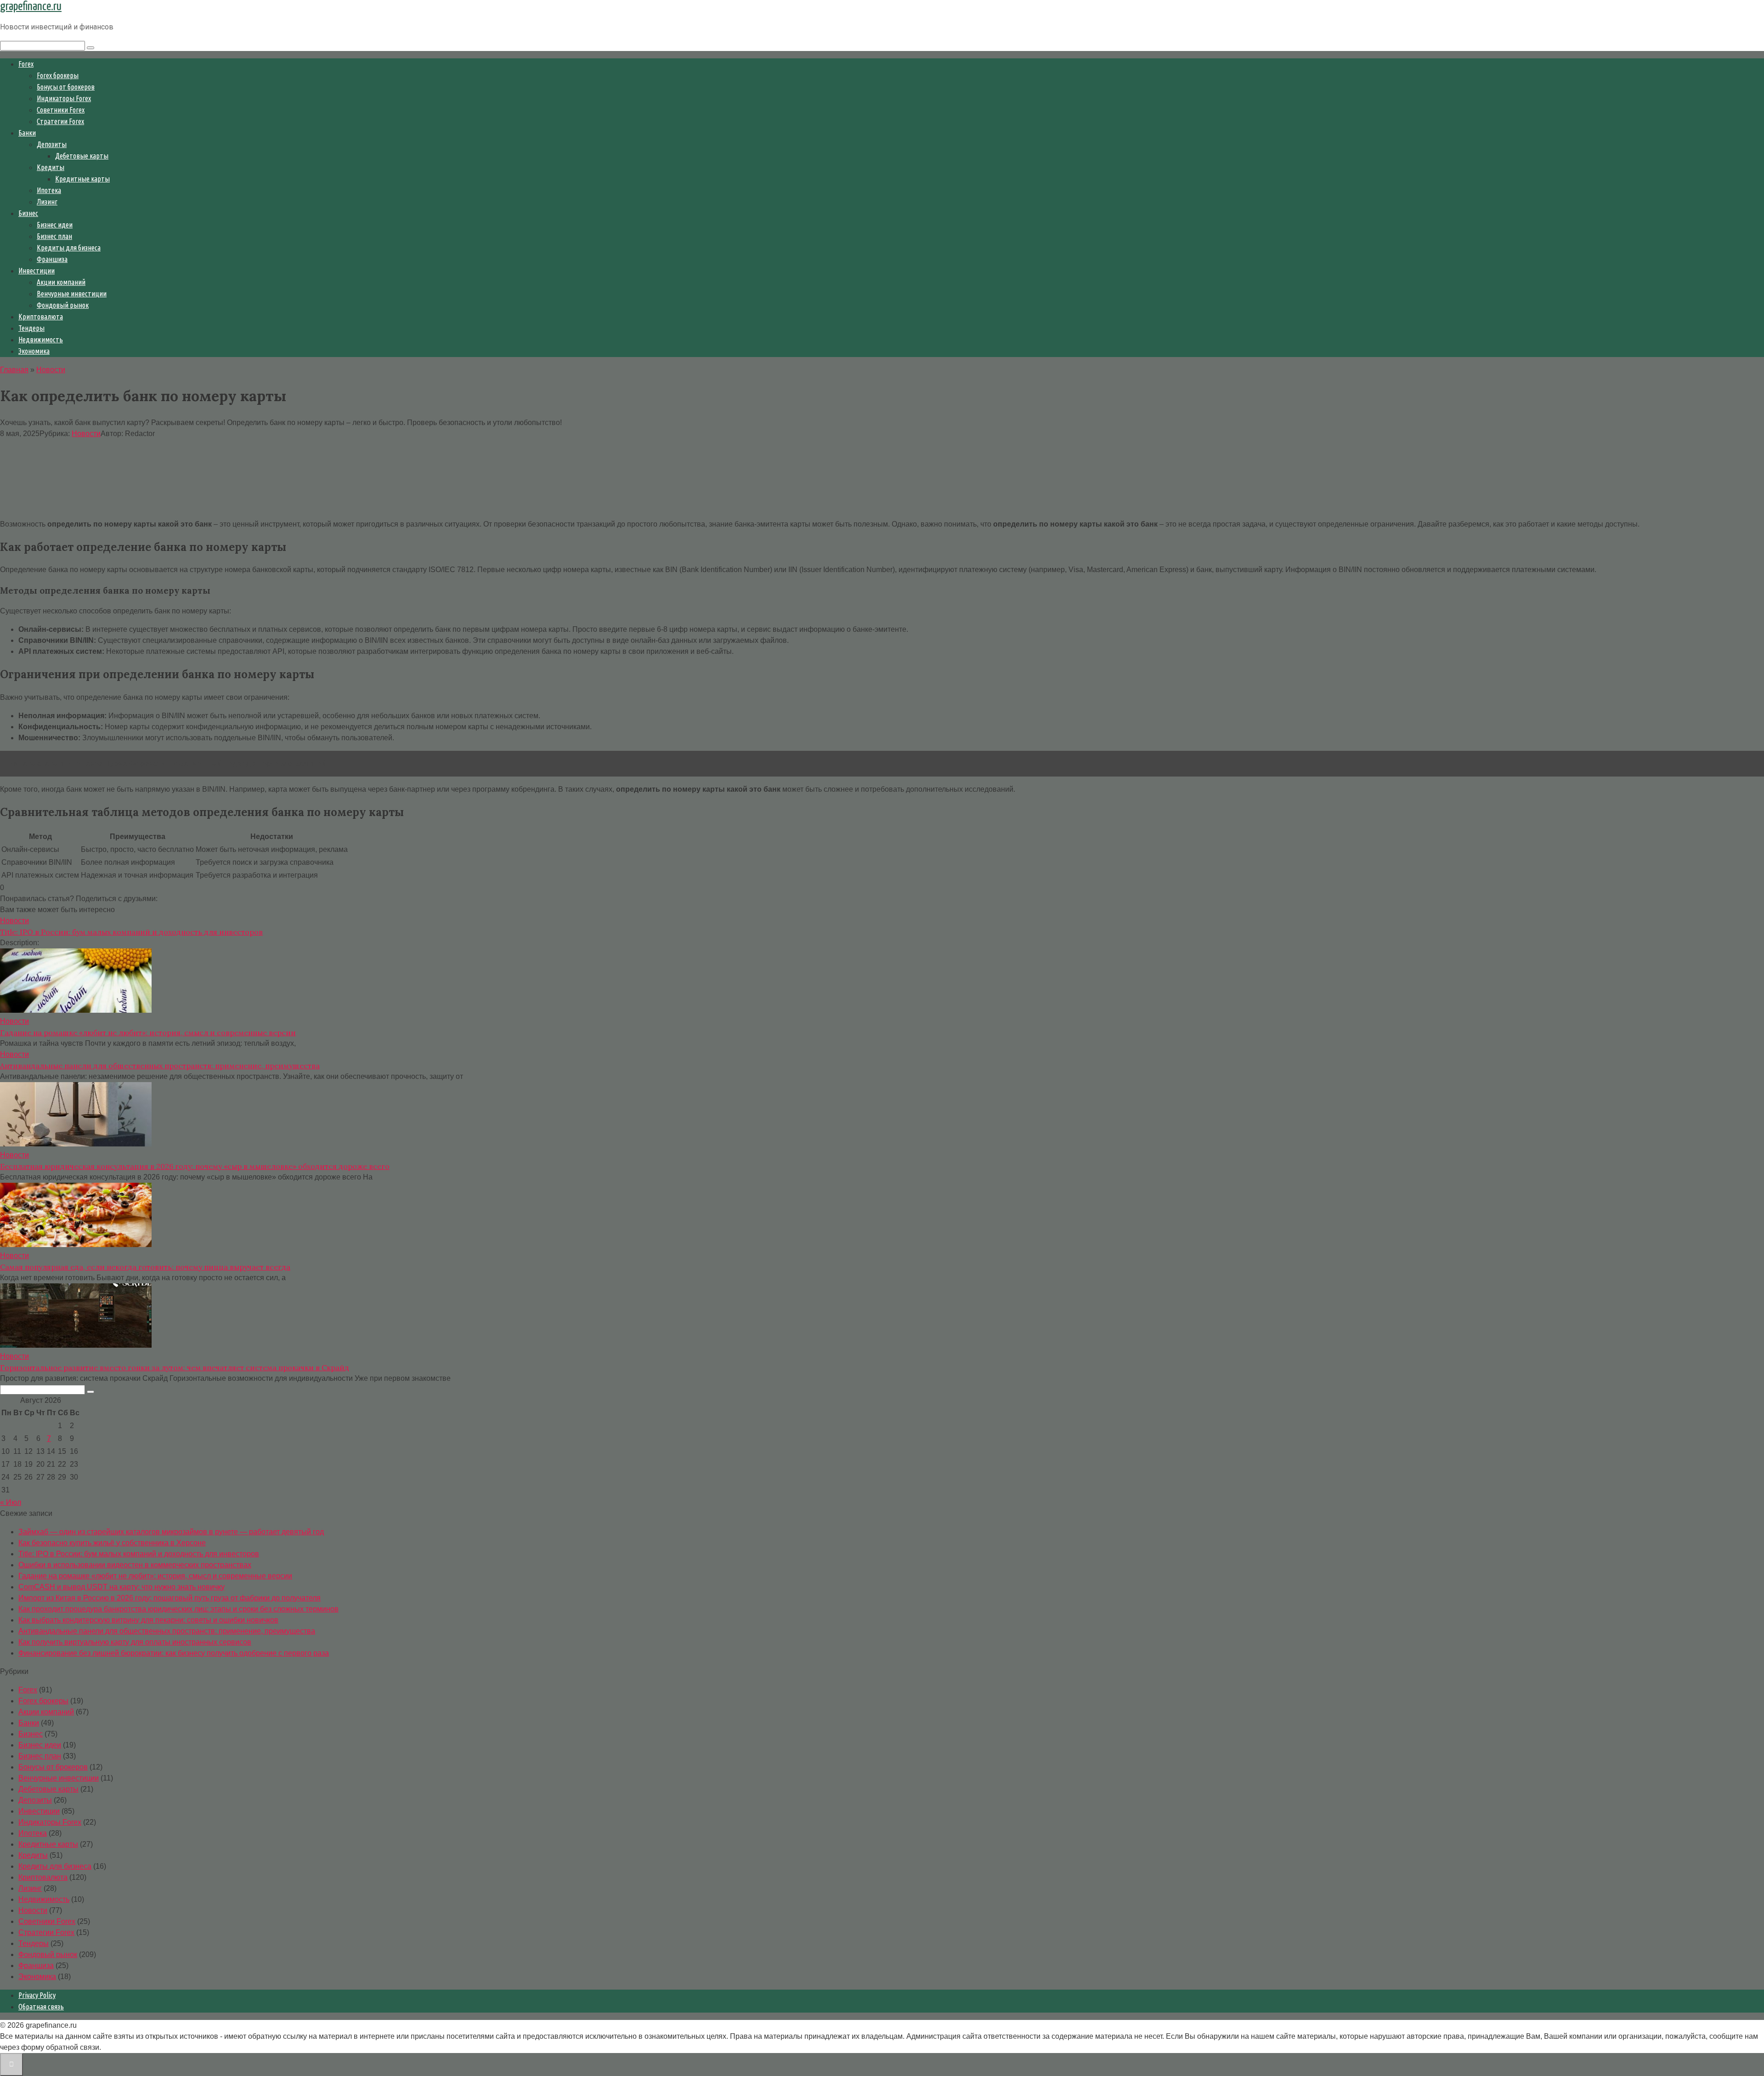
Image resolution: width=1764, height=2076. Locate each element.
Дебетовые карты (82, 156)
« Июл (11, 1502)
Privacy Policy (37, 1995)
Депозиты (52, 144)
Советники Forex (61, 110)
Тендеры (31, 328)
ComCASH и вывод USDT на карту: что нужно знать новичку (122, 1587)
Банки (27, 133)
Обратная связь (41, 2007)
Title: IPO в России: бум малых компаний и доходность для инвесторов (131, 932)
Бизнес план (54, 236)
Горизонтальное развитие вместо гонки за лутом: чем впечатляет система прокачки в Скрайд (175, 1367)
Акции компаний (61, 282)
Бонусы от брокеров (66, 87)
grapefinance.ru (31, 7)
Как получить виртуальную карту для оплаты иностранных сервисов (135, 1642)
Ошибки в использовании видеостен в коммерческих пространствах (135, 1565)
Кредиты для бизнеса (69, 248)
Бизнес (28, 213)
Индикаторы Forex (64, 98)
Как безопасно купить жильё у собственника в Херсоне (112, 1543)
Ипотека (49, 190)
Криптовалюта (41, 317)
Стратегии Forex (60, 121)
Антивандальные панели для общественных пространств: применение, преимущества (160, 1066)
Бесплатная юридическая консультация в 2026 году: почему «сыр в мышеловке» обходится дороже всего (195, 1166)
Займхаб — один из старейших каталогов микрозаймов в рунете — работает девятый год (171, 1532)
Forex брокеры (58, 75)
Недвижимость (41, 340)
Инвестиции (37, 271)
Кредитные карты (82, 179)
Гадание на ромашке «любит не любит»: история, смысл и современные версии (148, 1032)
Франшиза (52, 259)
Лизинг (47, 202)
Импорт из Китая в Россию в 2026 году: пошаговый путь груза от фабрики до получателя (170, 1598)
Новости (86, 434)
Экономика (34, 351)
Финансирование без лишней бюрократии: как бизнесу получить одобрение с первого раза (174, 1653)
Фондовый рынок (63, 305)
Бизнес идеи (55, 225)
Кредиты (51, 167)
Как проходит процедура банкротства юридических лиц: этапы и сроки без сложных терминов (178, 1609)
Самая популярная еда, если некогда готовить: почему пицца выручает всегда (145, 1267)
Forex (26, 64)
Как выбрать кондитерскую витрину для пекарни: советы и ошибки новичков (148, 1620)
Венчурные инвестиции (72, 294)
